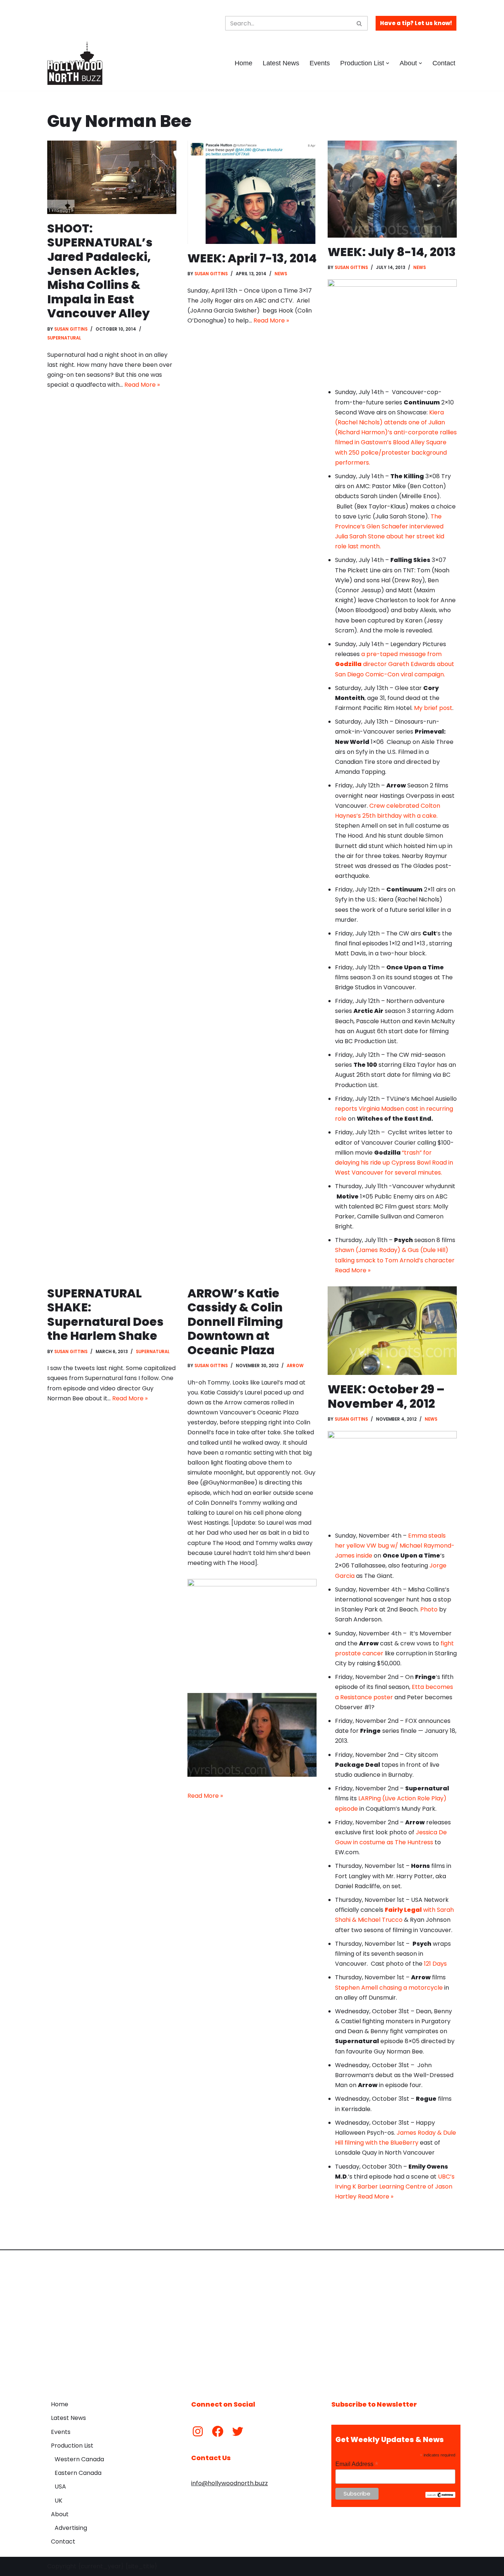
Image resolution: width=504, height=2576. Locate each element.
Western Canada (79, 2459)
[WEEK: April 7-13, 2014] (252, 192)
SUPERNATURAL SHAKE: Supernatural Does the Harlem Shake (105, 1314)
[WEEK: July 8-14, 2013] (392, 189)
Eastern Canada (78, 2473)
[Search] (360, 23)
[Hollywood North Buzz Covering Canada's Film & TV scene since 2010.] (75, 63)
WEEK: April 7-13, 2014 (252, 258)
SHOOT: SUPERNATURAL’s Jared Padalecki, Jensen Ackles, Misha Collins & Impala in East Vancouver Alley (100, 271)
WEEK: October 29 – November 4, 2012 (386, 1396)
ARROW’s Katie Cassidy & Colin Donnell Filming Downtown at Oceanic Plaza (235, 1322)
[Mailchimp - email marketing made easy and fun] (440, 2496)
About (60, 2514)
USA (60, 2487)
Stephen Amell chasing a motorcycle (390, 1988)
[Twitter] (238, 2431)
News (281, 274)
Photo (429, 1609)
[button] (388, 63)
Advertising (71, 2528)
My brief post (433, 708)
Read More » (142, 385)
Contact (444, 63)
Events (320, 63)
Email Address (357, 2464)
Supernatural (64, 338)
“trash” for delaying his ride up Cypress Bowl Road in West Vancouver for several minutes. (394, 1163)
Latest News (281, 63)
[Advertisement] (252, 2320)
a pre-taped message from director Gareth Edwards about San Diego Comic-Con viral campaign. (395, 664)
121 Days (435, 1964)
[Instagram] (198, 2431)
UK (58, 2501)
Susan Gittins (71, 329)
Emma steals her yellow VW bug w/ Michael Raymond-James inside (395, 1546)
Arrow (295, 1366)
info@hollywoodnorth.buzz (229, 2483)
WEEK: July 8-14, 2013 (392, 252)
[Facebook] (218, 2431)
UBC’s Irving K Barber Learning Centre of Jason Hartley (395, 2187)
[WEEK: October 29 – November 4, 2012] (392, 1331)
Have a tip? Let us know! (416, 23)
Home (244, 63)
